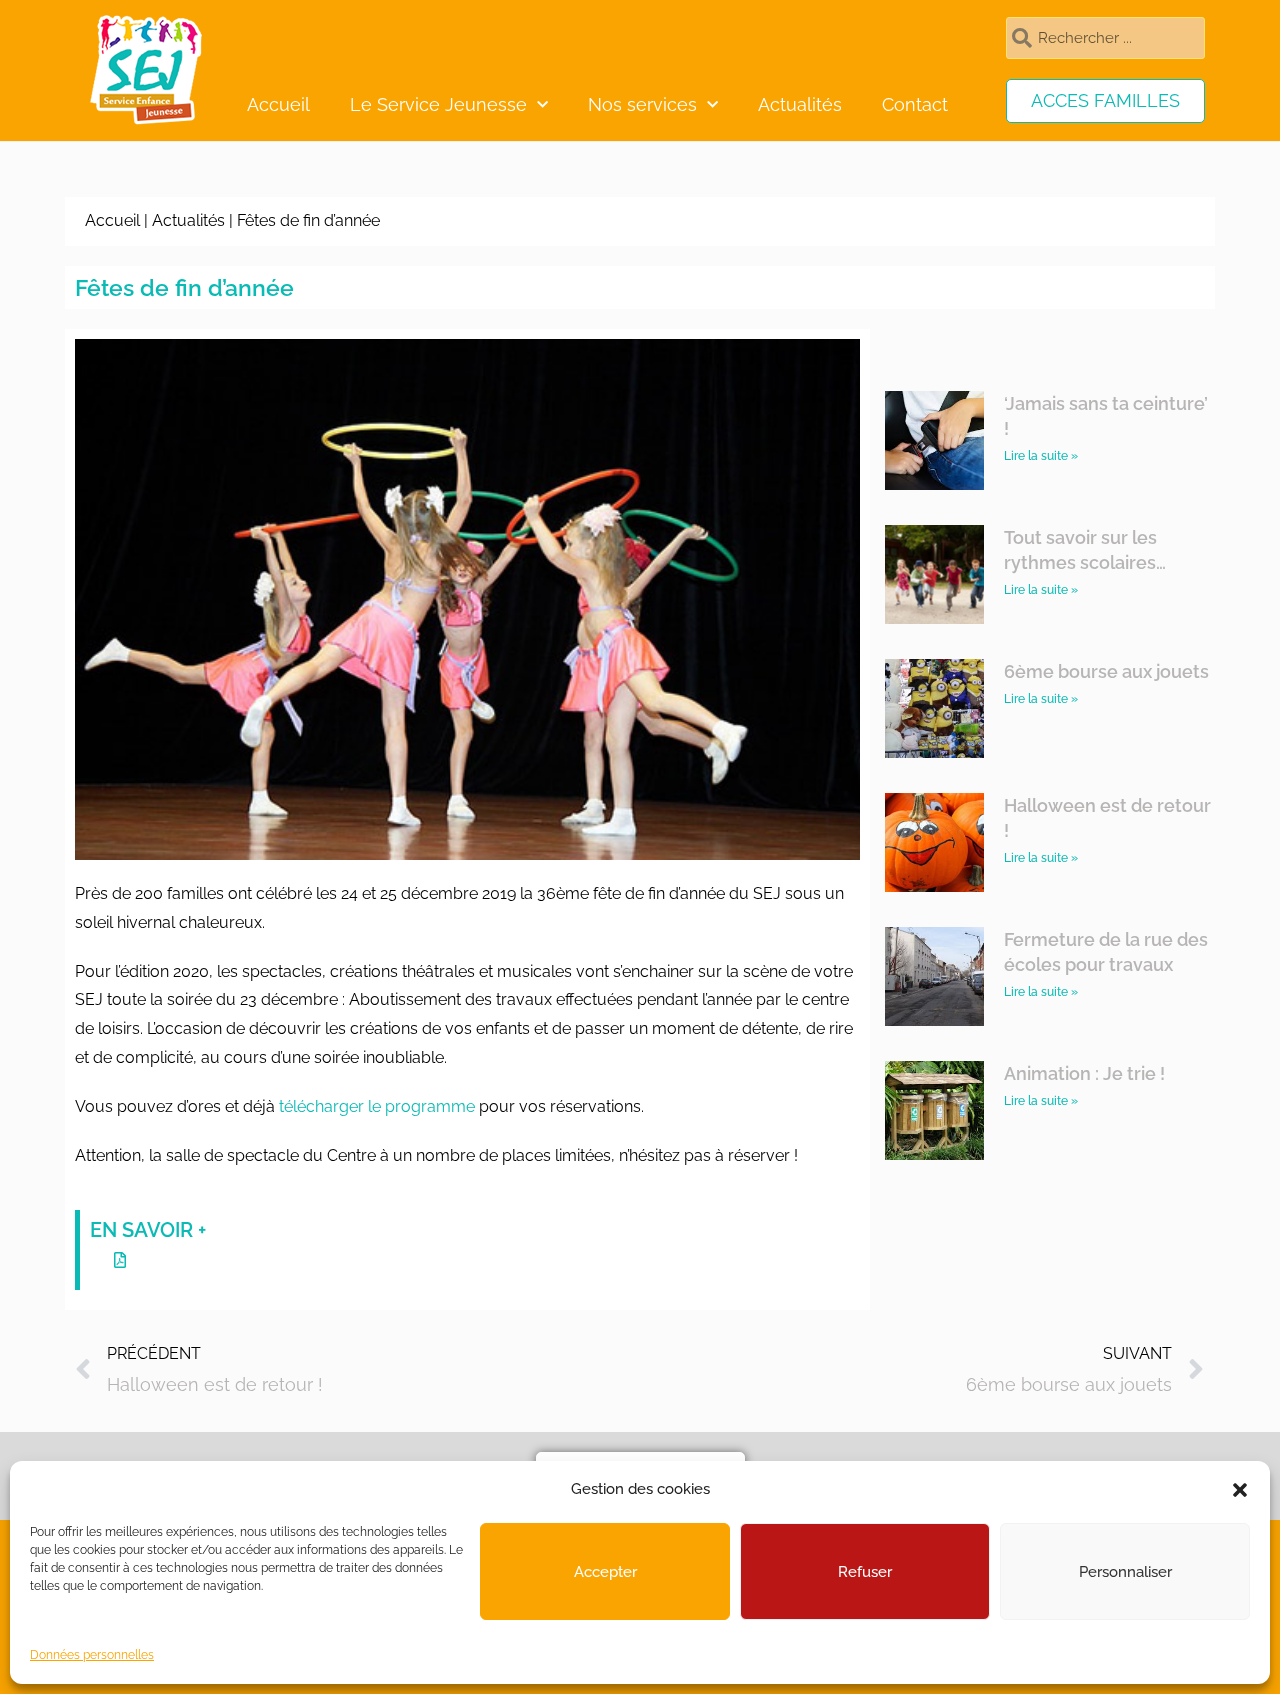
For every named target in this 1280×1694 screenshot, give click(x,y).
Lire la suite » (1041, 456)
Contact (915, 104)
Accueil (278, 104)
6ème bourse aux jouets (1106, 671)
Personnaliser (1125, 1572)
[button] (1240, 1490)
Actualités (800, 104)
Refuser (865, 1572)
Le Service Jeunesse (438, 104)
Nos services (642, 104)
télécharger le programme (377, 1106)
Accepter (605, 1572)
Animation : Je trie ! (1084, 1073)
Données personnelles (92, 1655)
